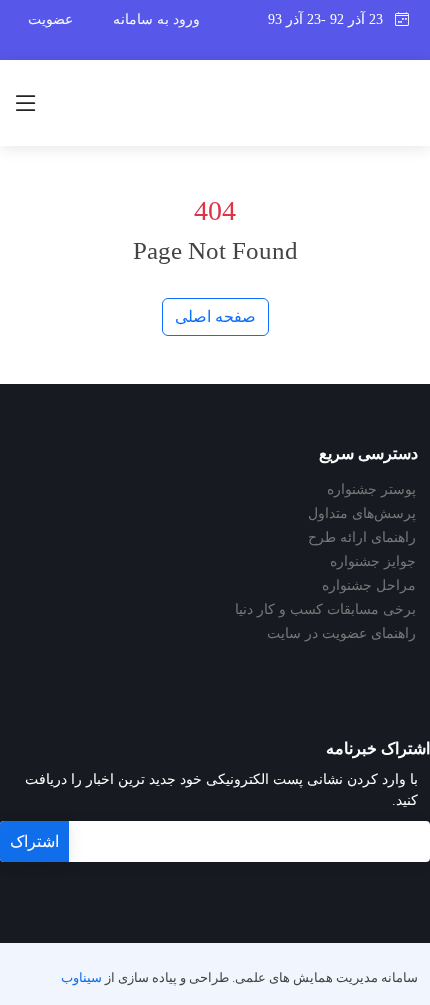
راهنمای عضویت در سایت (341, 634)
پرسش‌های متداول (362, 514)
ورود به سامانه (156, 19)
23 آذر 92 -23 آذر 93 (331, 19)
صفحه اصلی (215, 316)
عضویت (50, 19)
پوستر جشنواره (371, 490)
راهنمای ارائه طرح (362, 538)
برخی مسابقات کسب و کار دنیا (325, 610)
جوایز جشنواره (373, 562)
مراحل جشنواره (369, 586)
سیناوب (81, 978)
